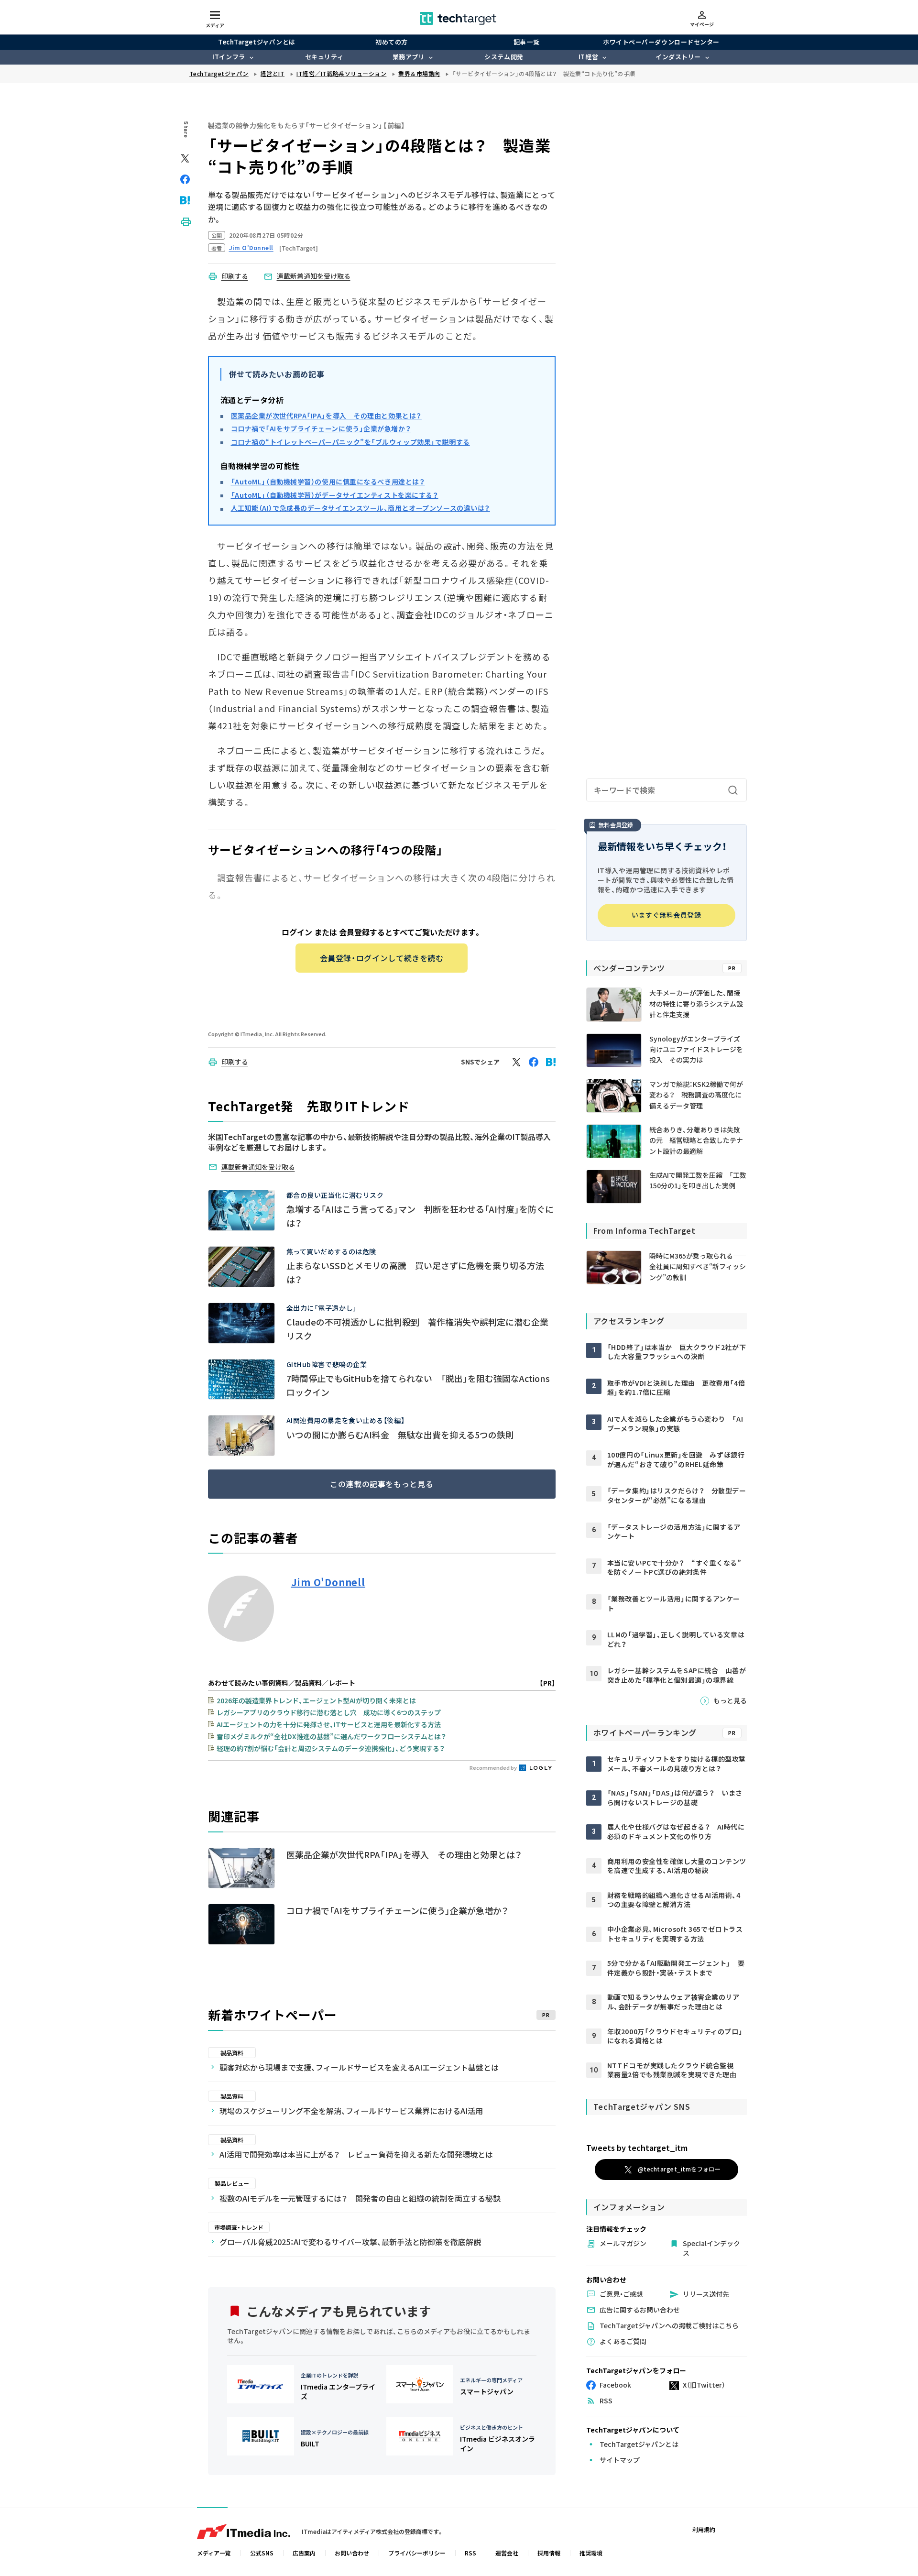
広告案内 (304, 2553)
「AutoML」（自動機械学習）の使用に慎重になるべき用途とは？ (328, 482)
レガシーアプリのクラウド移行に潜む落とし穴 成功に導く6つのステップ (329, 1712)
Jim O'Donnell (328, 1582)
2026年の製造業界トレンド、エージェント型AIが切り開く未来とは (316, 1700)
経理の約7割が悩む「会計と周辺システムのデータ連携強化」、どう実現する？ (331, 1748)
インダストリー (678, 57)
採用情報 (549, 2553)
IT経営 (588, 57)
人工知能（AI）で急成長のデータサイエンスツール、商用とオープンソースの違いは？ (361, 508)
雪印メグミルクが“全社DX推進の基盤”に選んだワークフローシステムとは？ (331, 1736)
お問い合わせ (352, 2553)
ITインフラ (229, 57)
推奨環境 (591, 2553)
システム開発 (504, 57)
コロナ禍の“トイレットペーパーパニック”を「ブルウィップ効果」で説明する (350, 442)
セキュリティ (324, 57)
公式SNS (262, 2553)
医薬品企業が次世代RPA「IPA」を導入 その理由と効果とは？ (326, 416)
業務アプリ (409, 57)
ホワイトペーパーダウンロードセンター (661, 42)
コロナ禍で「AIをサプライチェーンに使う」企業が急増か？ (321, 428)
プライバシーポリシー (417, 2553)
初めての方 (392, 42)
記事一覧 (526, 42)
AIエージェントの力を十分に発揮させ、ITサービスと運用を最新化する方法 (329, 1724)
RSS (470, 2553)
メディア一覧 (214, 2553)
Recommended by (494, 1767)
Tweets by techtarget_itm (637, 2148)
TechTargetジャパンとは (257, 42)
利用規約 (704, 2529)
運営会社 (507, 2553)
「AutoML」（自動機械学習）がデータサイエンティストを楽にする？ (335, 495)
